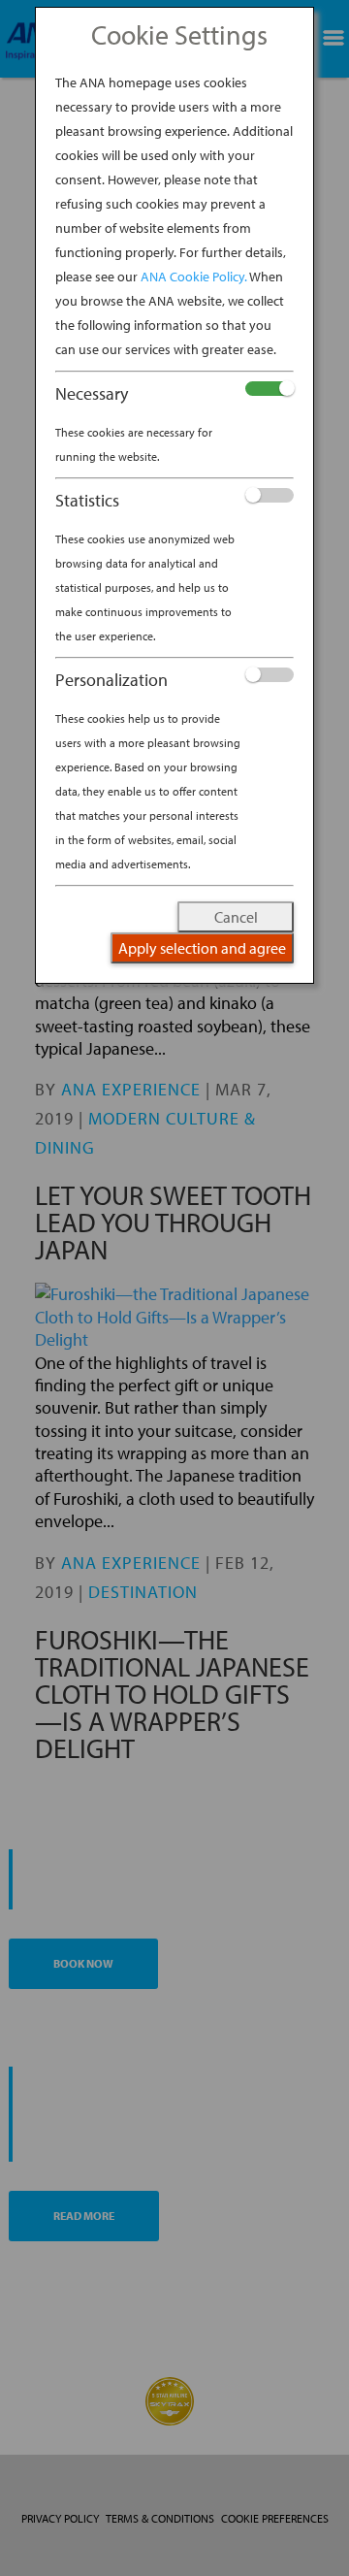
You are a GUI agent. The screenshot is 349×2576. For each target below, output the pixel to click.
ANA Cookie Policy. (194, 277)
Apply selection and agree (202, 948)
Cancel (236, 917)
